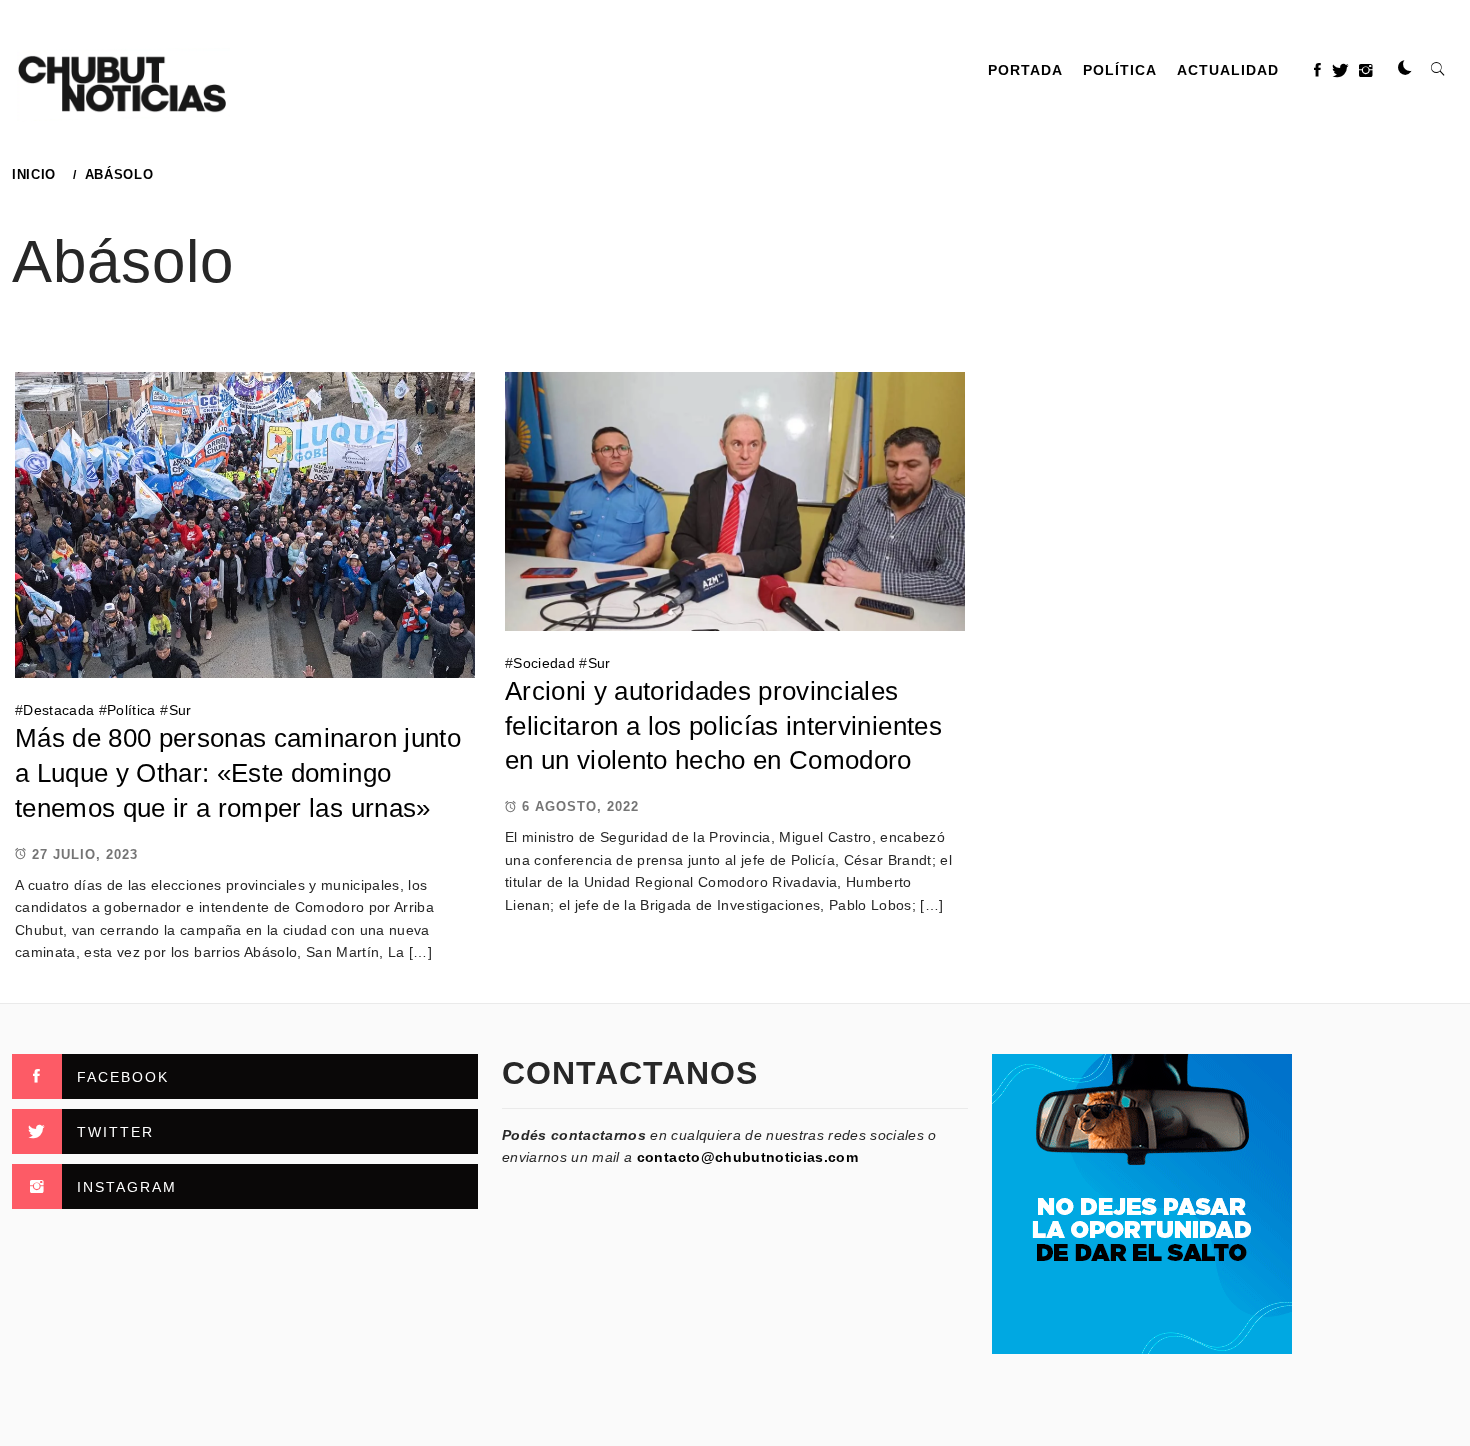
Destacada (58, 710)
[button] (1405, 69)
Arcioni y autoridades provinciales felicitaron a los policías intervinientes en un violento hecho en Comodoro (723, 725)
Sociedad (544, 663)
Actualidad (1228, 70)
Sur (180, 710)
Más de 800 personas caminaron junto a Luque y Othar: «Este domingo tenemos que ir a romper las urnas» (238, 772)
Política (1120, 70)
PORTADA (1025, 70)
